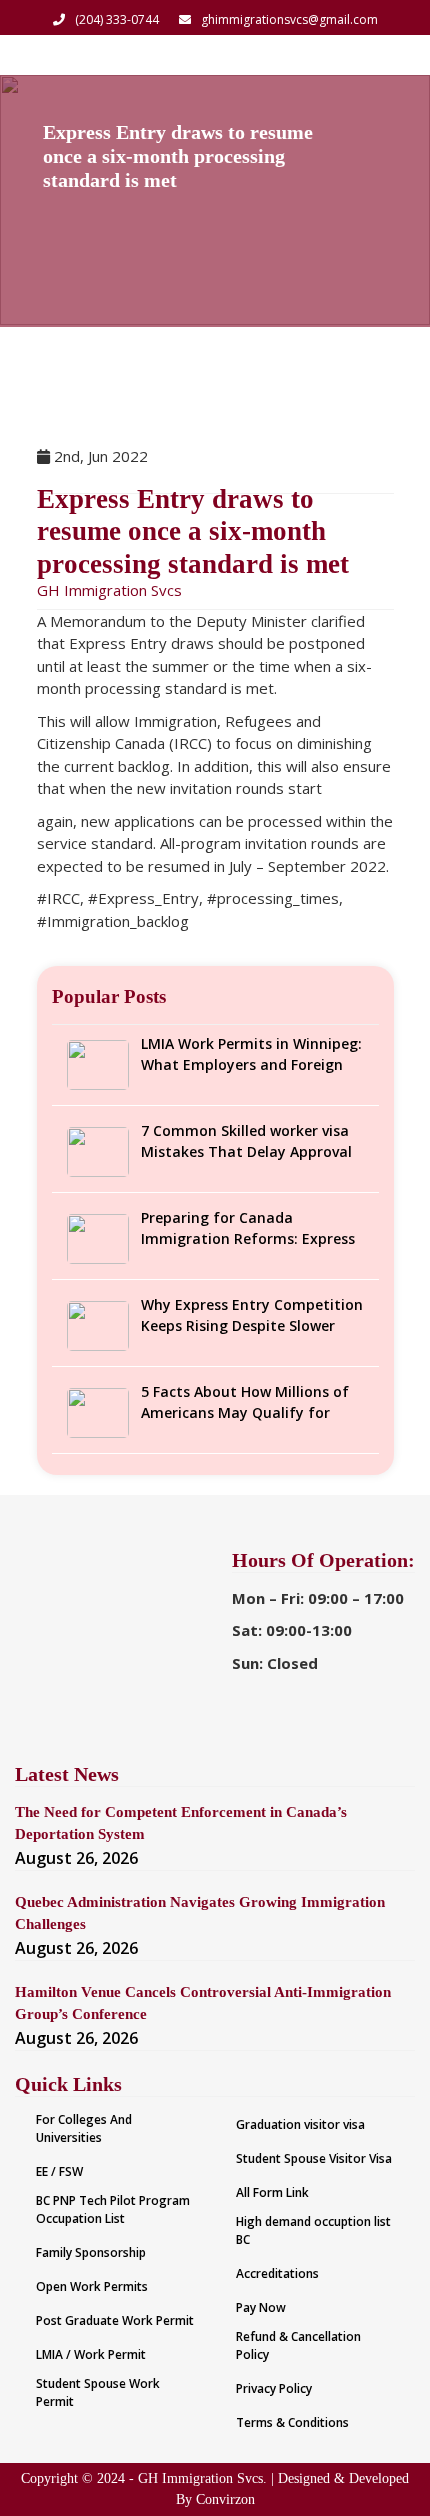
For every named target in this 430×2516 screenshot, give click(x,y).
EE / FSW (59, 2171)
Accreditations (277, 2273)
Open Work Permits (92, 2286)
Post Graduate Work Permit (115, 2320)
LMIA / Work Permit (91, 2354)
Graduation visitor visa (300, 2124)
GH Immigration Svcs (109, 590)
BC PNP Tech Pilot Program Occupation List (113, 2209)
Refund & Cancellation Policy (298, 2345)
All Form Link (272, 2192)
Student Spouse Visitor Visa (314, 2158)
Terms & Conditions (292, 2422)
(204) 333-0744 (117, 19)
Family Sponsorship (91, 2252)
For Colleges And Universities (84, 2128)
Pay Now (261, 2307)
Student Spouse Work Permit (98, 2392)
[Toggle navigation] (388, 55)
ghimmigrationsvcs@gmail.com (289, 19)
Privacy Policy (274, 2388)
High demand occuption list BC (313, 2230)
